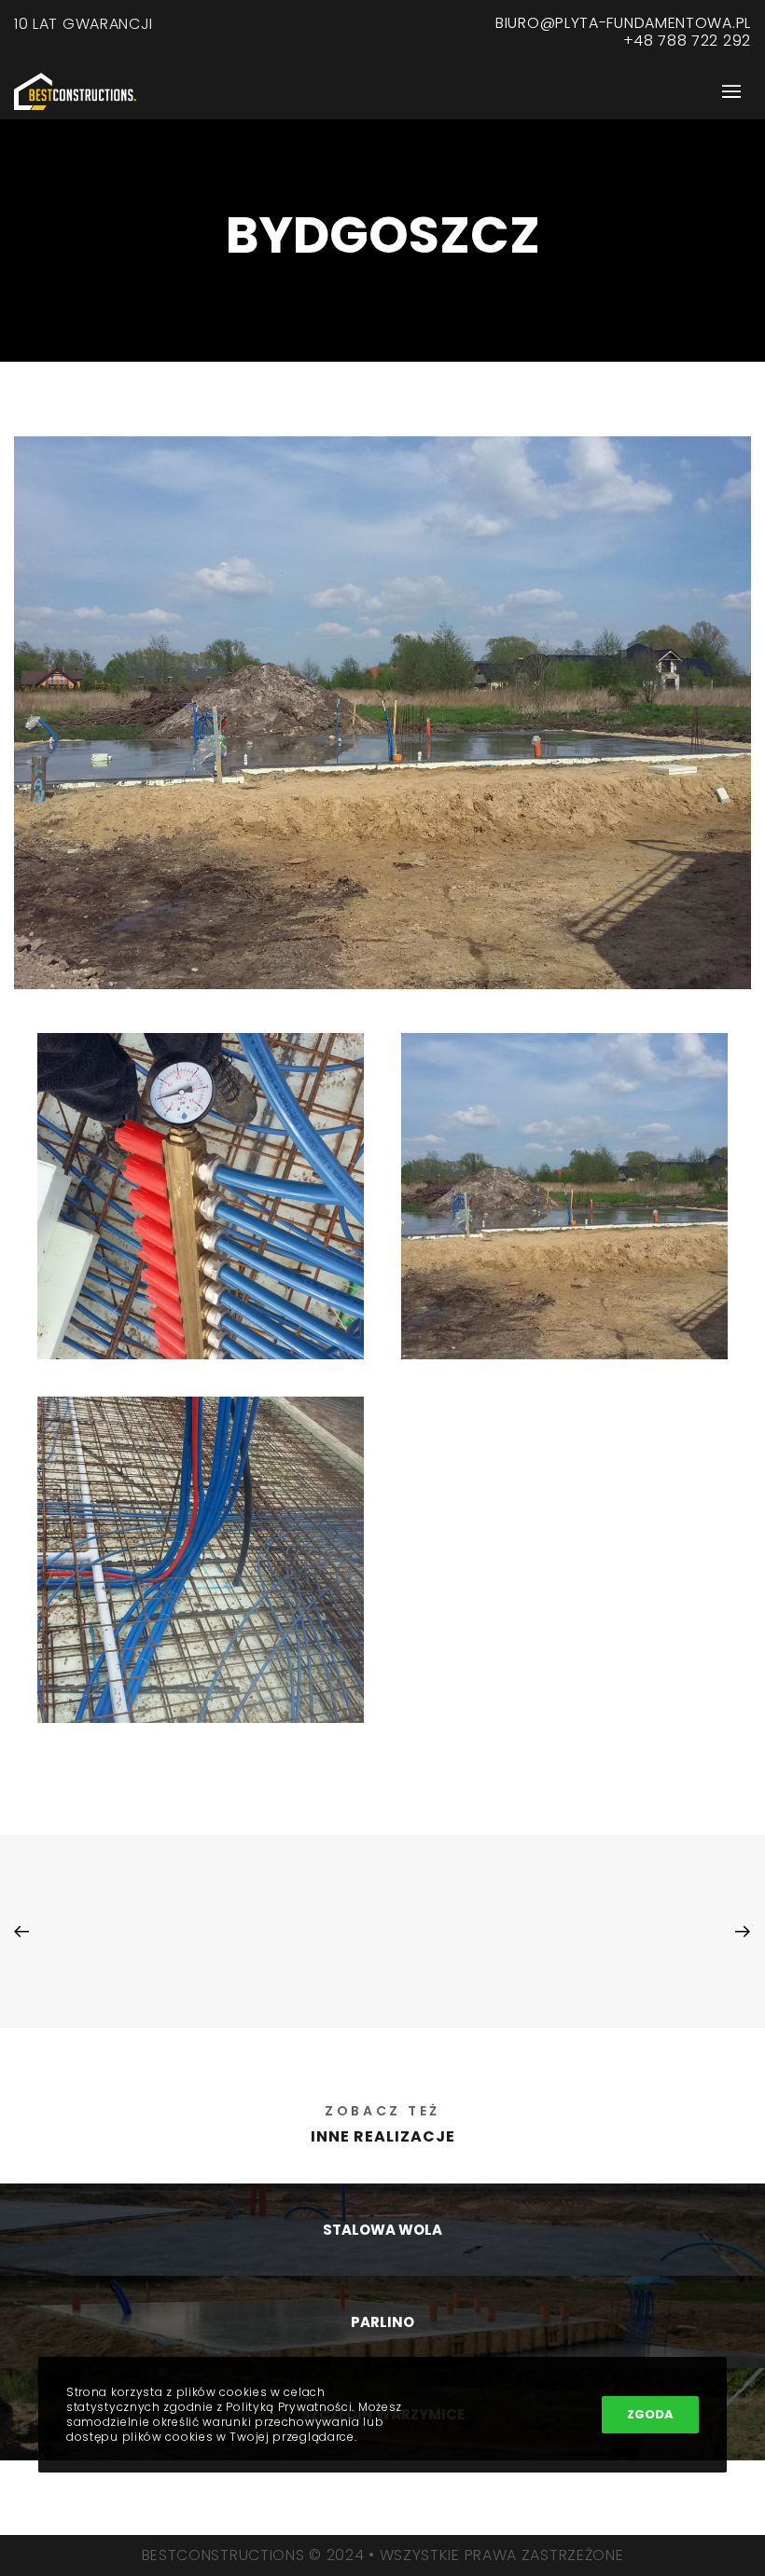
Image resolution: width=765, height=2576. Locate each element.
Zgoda (650, 2414)
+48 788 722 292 (688, 41)
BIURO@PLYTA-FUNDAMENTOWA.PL (623, 23)
